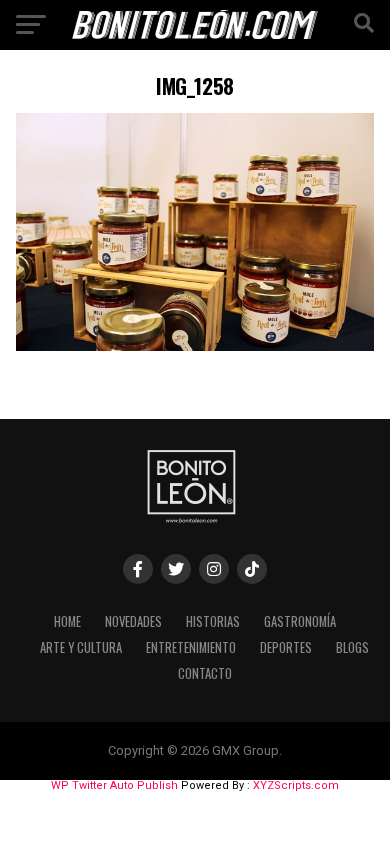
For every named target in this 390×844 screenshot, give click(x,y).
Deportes (286, 647)
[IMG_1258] (194, 345)
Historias (213, 621)
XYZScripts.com (296, 785)
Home (67, 621)
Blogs (352, 647)
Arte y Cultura (81, 647)
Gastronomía (300, 621)
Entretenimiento (191, 647)
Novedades (133, 621)
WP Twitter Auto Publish (114, 785)
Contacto (205, 673)
